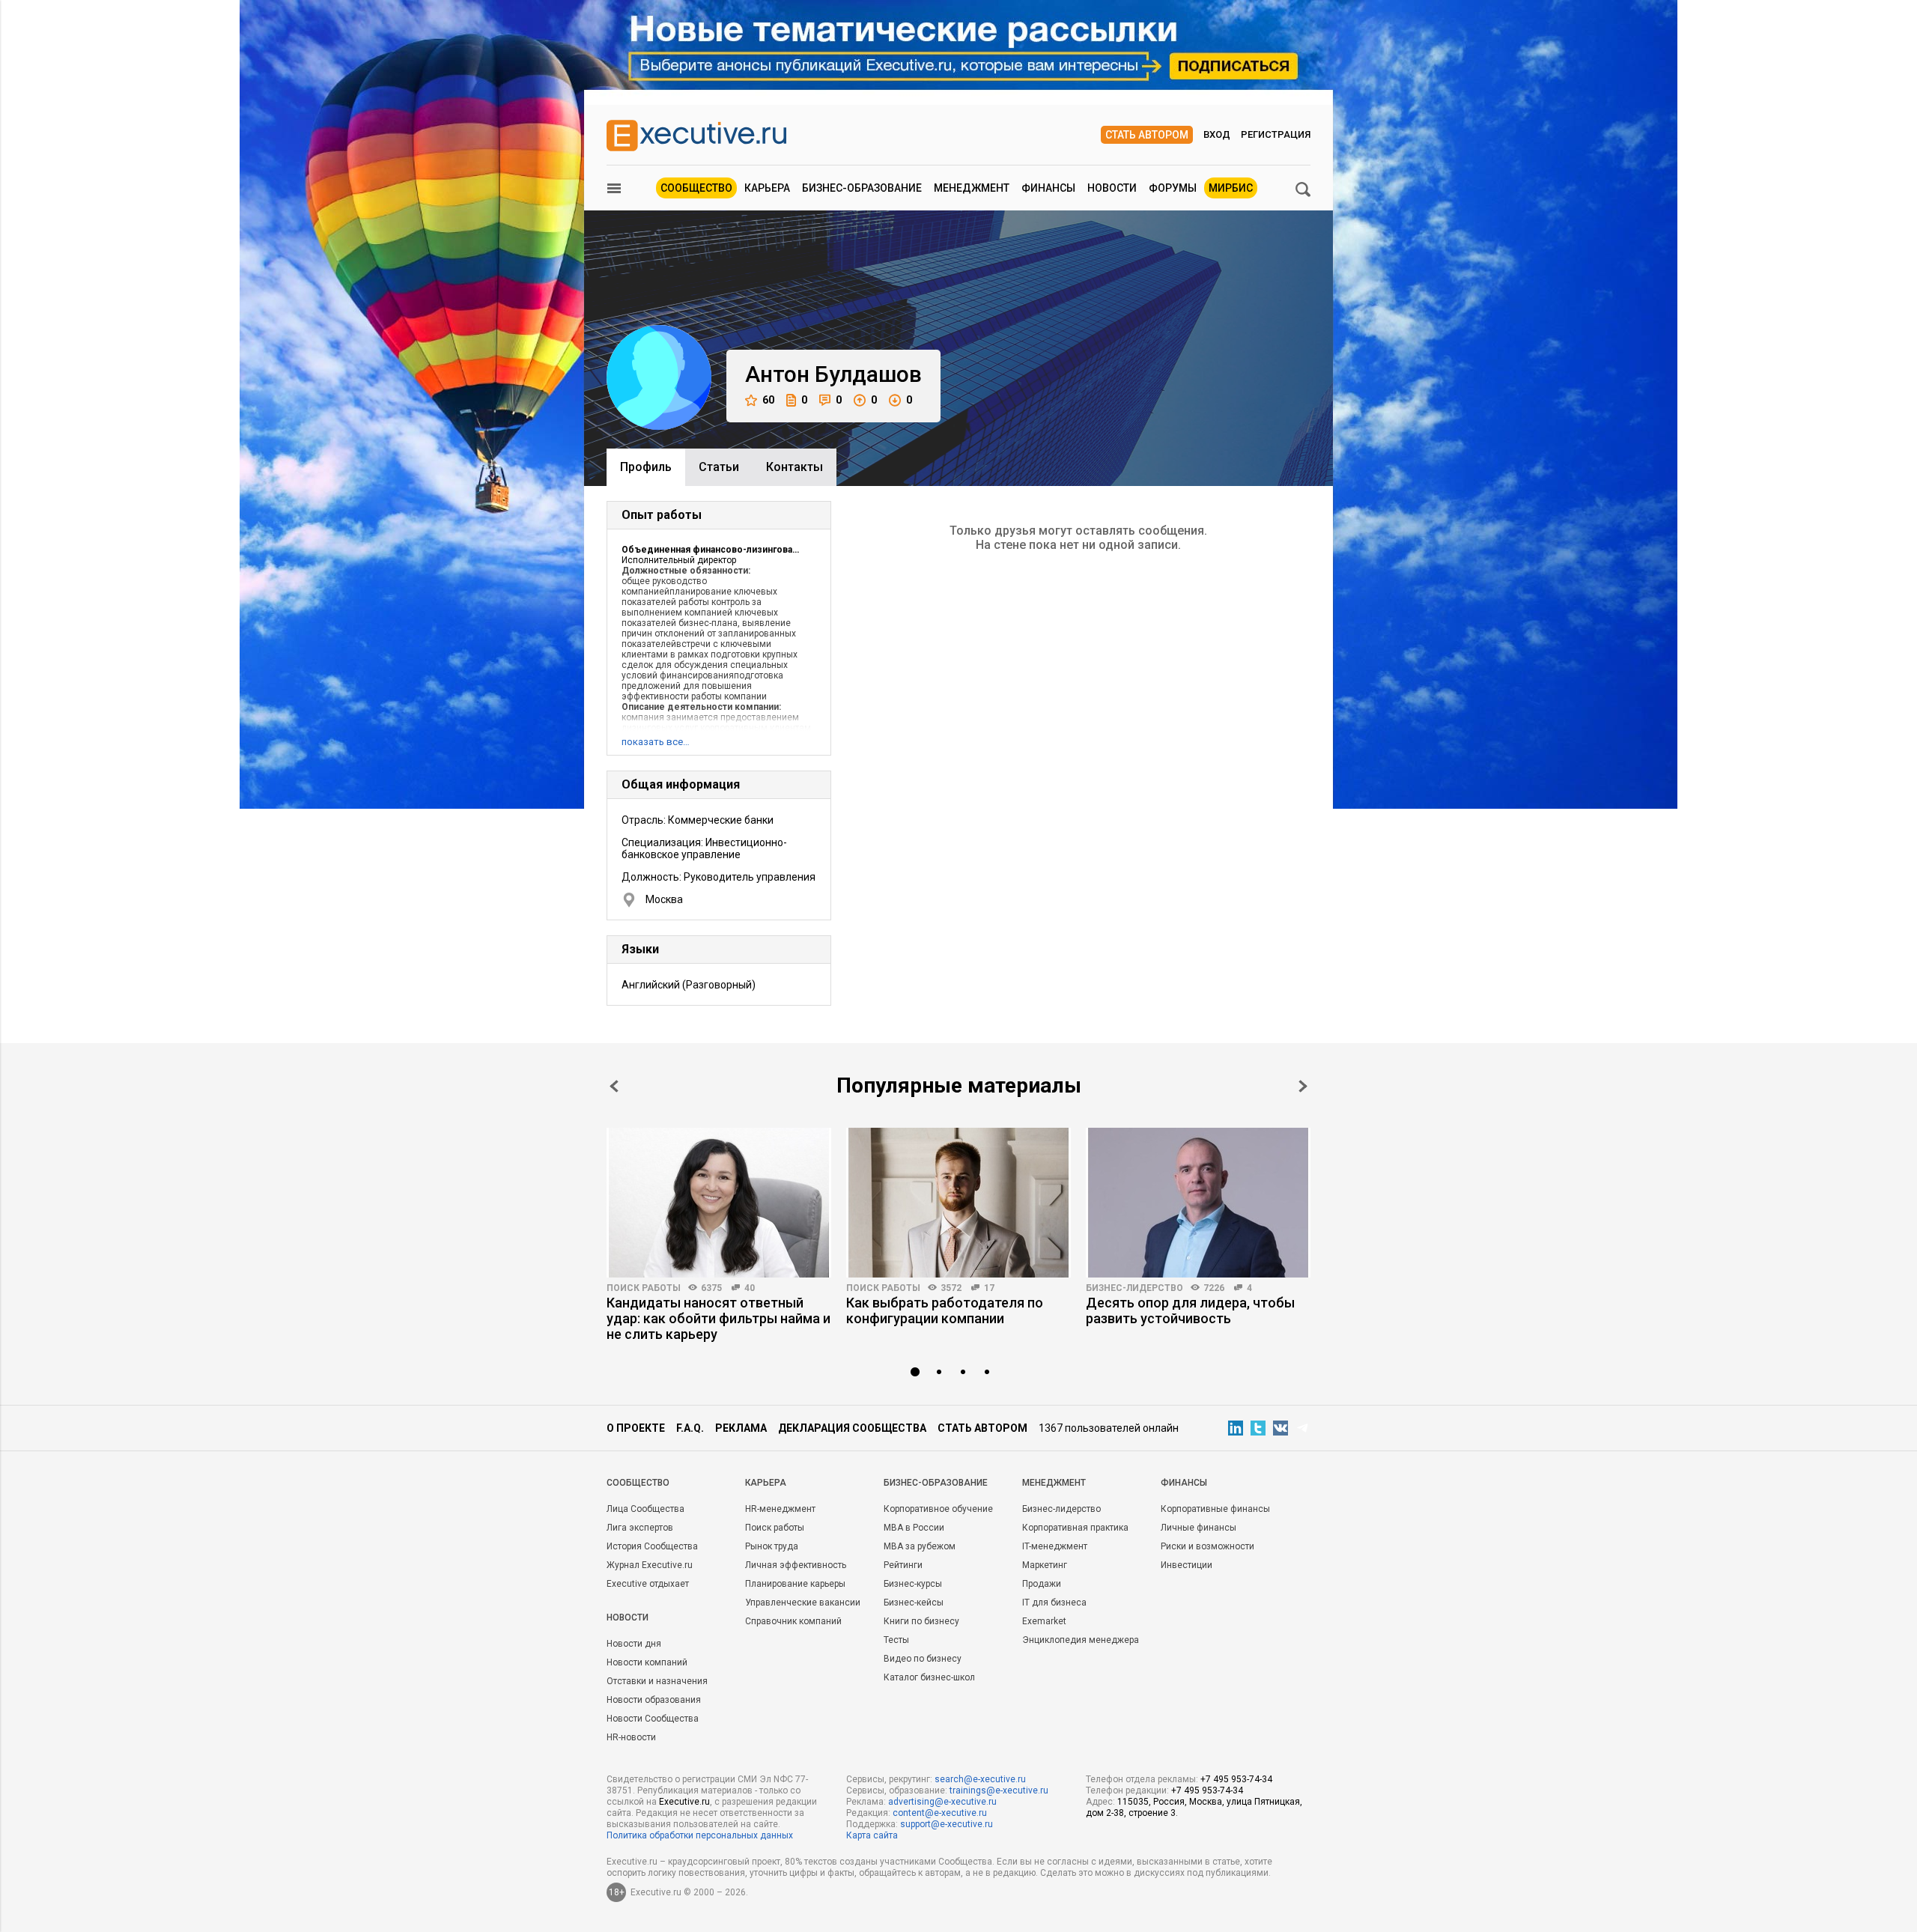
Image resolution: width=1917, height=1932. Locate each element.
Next (1303, 1086)
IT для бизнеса (1054, 1603)
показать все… (656, 742)
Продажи (1042, 1584)
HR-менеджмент (780, 1509)
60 (768, 400)
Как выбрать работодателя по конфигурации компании (945, 1310)
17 (989, 1288)
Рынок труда (772, 1546)
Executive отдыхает (648, 1584)
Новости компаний (647, 1662)
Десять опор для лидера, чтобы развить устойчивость (1190, 1310)
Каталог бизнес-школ (929, 1677)
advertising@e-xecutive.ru (942, 1802)
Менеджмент (972, 188)
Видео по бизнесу (923, 1659)
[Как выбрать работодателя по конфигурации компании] (958, 1203)
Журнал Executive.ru (650, 1565)
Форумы (1173, 188)
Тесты (896, 1640)
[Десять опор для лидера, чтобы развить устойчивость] (1198, 1203)
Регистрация (1276, 134)
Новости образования (654, 1700)
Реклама (741, 1428)
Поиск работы (644, 1288)
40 (750, 1288)
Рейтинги (903, 1565)
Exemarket (1044, 1621)
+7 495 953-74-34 (1236, 1779)
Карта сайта (872, 1835)
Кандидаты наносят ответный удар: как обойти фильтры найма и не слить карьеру (719, 1318)
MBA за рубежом (920, 1546)
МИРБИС (1231, 188)
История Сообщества (652, 1546)
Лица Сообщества (645, 1509)
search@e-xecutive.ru (980, 1779)
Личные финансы (1198, 1528)
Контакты (795, 467)
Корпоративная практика (1075, 1528)
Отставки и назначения (657, 1681)
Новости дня (634, 1644)
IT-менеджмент (1055, 1546)
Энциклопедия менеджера (1081, 1640)
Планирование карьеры (795, 1584)
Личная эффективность (796, 1565)
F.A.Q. (690, 1428)
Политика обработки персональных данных (700, 1835)
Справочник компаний (793, 1621)
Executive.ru (684, 1802)
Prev (614, 1086)
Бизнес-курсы (913, 1584)
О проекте (636, 1428)
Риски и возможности (1207, 1546)
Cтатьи (719, 467)
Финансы (1048, 188)
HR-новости (631, 1737)
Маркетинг (1045, 1565)
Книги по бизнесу (921, 1621)
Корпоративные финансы (1215, 1509)
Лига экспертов (640, 1528)
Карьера (767, 188)
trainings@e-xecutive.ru (999, 1790)
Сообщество (696, 188)
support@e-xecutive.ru (947, 1824)
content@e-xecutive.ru (940, 1813)
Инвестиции (1187, 1565)
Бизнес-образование (862, 188)
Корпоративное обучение (938, 1509)
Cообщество (638, 1483)
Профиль (646, 467)
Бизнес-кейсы (914, 1603)
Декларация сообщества (852, 1428)
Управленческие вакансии (803, 1603)
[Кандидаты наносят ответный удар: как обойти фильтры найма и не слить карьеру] (719, 1203)
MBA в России (914, 1528)
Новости (1112, 188)
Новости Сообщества (653, 1719)
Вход (1217, 134)
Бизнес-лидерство (1134, 1288)
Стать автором (1147, 135)
